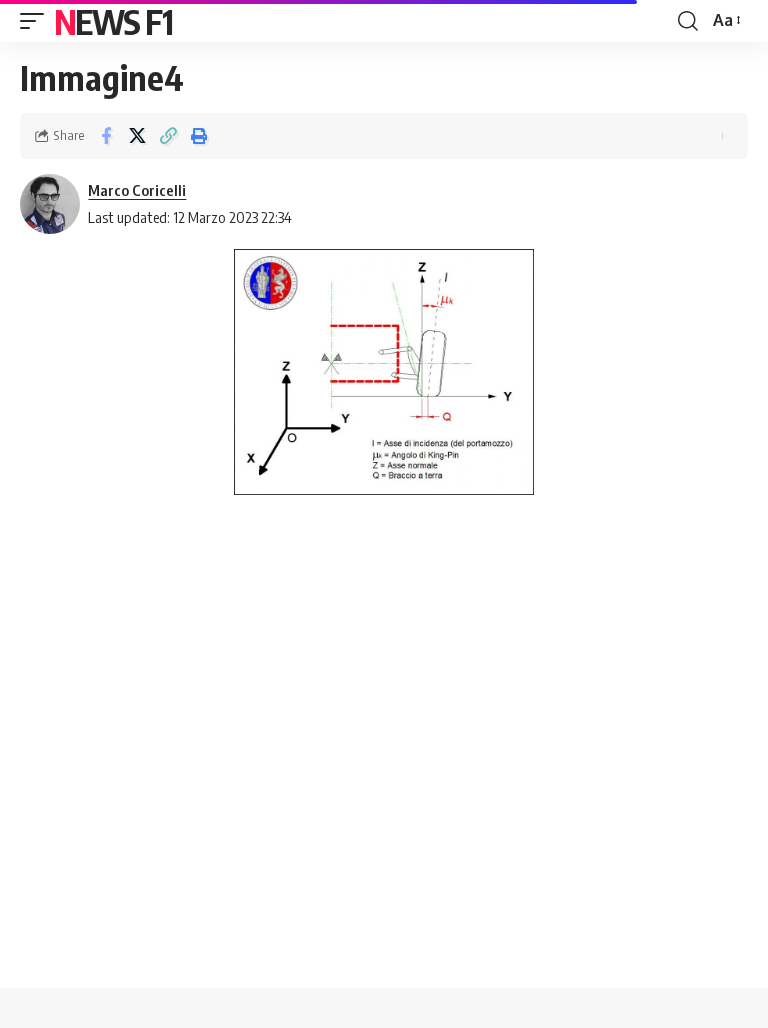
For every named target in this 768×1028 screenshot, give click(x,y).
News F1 (113, 21)
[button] (37, 21)
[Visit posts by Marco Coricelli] (50, 204)
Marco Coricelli (137, 190)
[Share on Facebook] (106, 136)
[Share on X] (137, 136)
